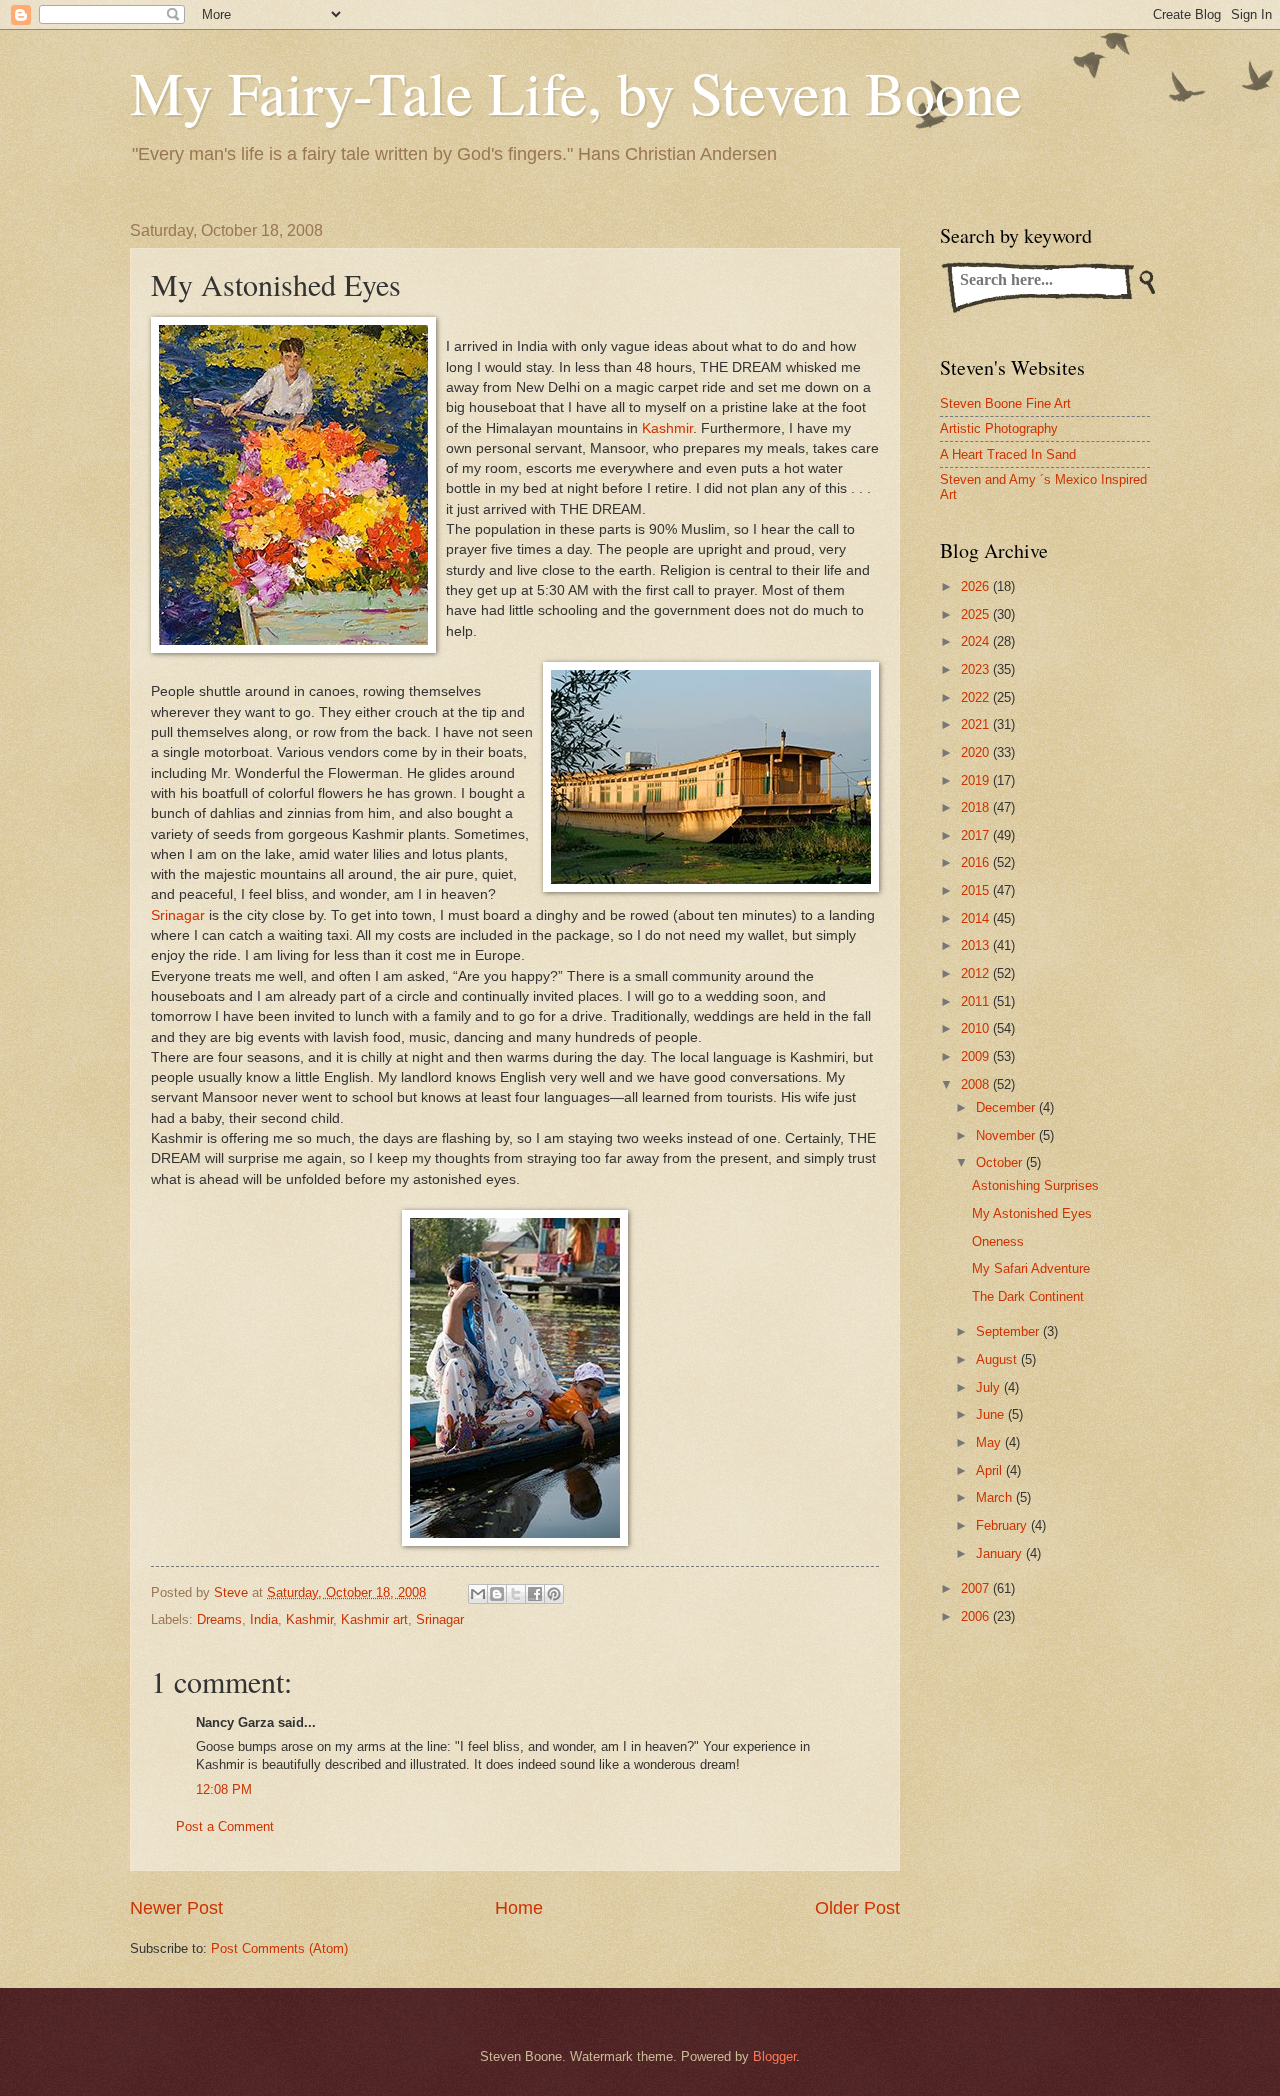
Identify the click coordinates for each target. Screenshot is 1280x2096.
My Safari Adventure (1031, 1268)
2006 (977, 1616)
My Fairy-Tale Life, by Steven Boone (576, 92)
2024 (977, 641)
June (992, 1414)
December (1007, 1107)
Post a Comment (225, 1826)
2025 (977, 614)
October (1001, 1162)
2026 (977, 586)
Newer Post (176, 1908)
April (991, 1470)
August (998, 1359)
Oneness (998, 1241)
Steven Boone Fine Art (1005, 403)
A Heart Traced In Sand (1008, 454)
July (990, 1387)
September (1009, 1331)
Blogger (774, 2056)
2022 (977, 697)
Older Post (857, 1908)
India (264, 1619)
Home (519, 1908)
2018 (977, 807)
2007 (977, 1588)
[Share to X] (516, 1594)
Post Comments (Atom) (279, 1948)
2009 (977, 1056)
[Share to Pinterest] (554, 1594)
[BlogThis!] (497, 1594)
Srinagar (178, 915)
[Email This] (478, 1594)
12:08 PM (224, 1789)
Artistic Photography (999, 428)
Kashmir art (374, 1619)
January (1001, 1553)
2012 (977, 973)
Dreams (219, 1619)
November (1007, 1135)
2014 (977, 918)
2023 (977, 669)
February (1003, 1525)
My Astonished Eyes (1032, 1213)
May (990, 1442)
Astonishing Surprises (1035, 1185)
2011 (977, 1001)
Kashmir (667, 428)
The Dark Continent (1028, 1296)
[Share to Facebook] (535, 1594)
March (996, 1497)
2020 (977, 752)
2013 (977, 945)
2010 (977, 1028)
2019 (977, 780)
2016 (977, 862)
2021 (977, 724)
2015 (977, 890)
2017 (977, 835)
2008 (977, 1084)
